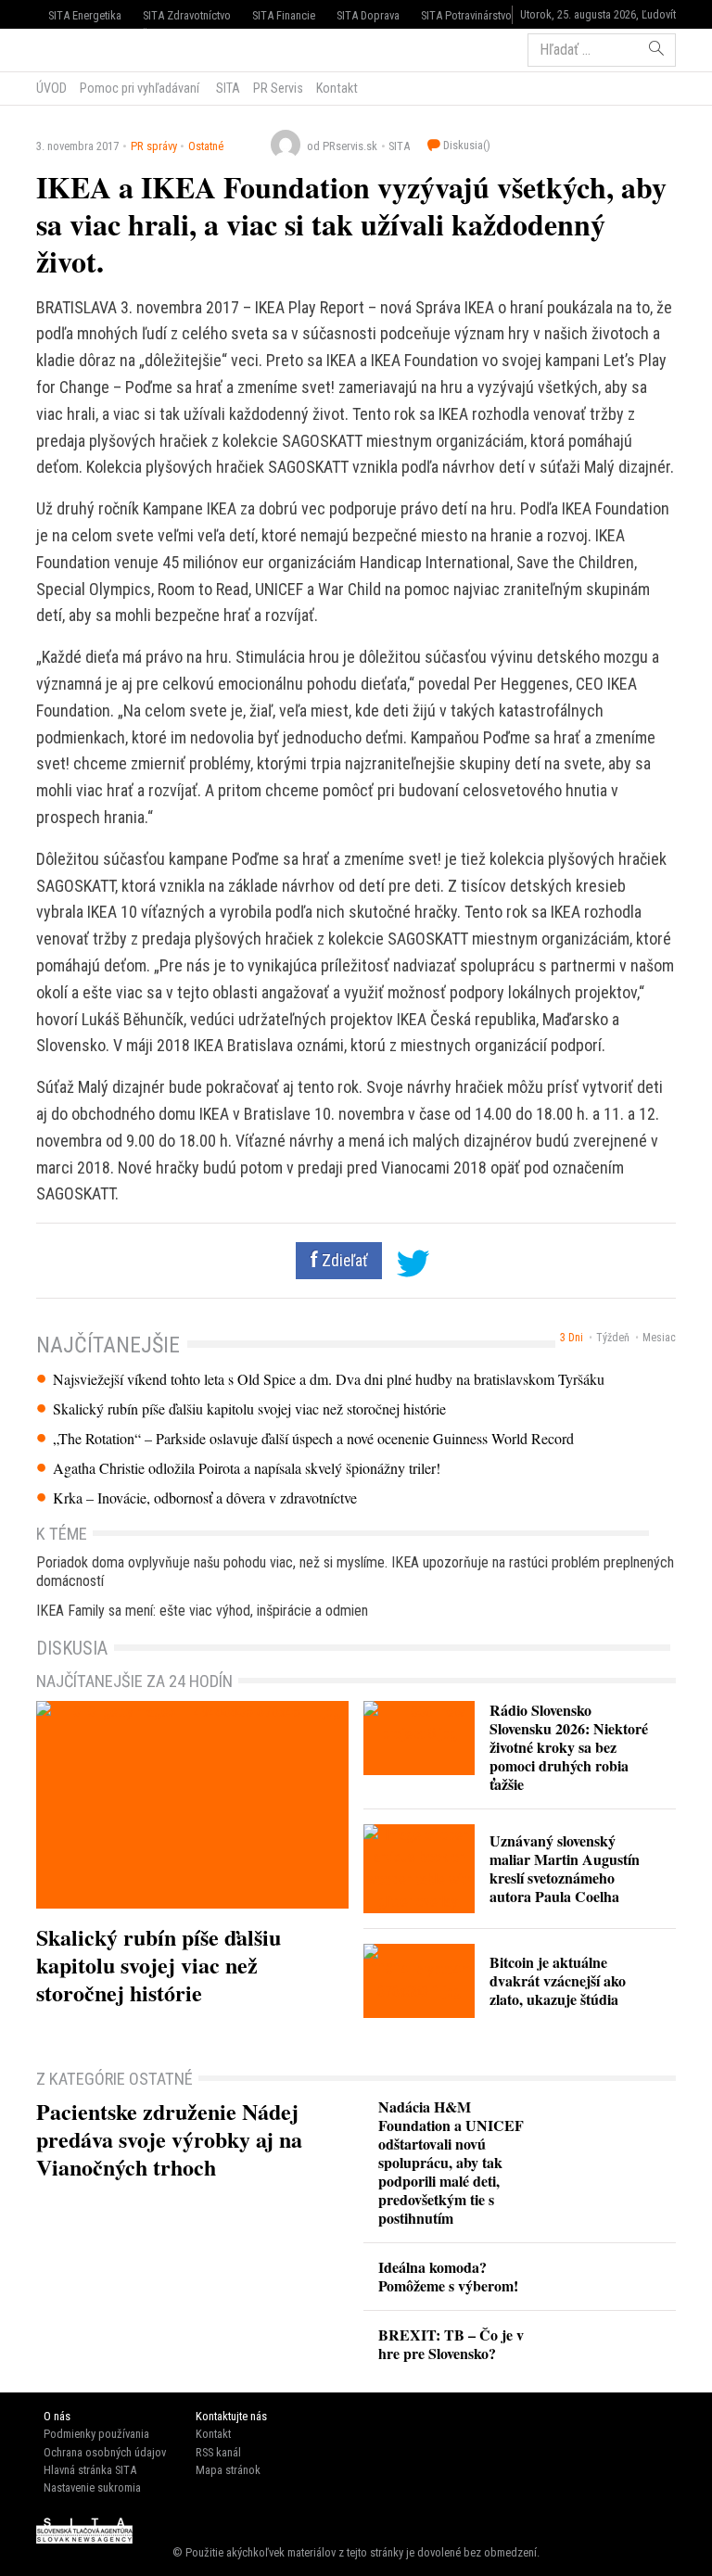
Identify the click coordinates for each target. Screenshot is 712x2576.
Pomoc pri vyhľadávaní (140, 88)
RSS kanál (218, 2452)
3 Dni (572, 1338)
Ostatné (206, 146)
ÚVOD (51, 88)
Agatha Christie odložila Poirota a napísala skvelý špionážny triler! (247, 1468)
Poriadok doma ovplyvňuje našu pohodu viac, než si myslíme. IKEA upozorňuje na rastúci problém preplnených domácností (355, 1572)
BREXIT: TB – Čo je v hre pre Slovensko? (451, 2344)
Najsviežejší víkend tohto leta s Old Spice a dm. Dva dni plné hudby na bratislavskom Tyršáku (329, 1379)
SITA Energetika (85, 15)
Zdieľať (343, 1261)
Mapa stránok (228, 2470)
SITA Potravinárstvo (466, 15)
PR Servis (278, 88)
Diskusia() (465, 145)
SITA (227, 88)
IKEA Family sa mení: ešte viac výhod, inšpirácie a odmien (202, 1611)
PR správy (154, 146)
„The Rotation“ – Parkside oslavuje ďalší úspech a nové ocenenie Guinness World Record (313, 1439)
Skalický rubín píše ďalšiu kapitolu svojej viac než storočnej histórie (249, 1409)
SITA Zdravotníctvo (187, 15)
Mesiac (659, 1338)
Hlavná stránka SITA (90, 2470)
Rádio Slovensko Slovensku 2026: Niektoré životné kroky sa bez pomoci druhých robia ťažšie (569, 1747)
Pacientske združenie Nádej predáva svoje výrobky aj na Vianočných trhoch (169, 2139)
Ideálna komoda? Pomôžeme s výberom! (448, 2276)
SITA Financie (284, 15)
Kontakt (337, 88)
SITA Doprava (368, 15)
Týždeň (613, 1338)
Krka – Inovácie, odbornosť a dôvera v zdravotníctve (205, 1498)
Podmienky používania (96, 2434)
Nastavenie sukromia (92, 2487)
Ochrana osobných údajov (105, 2452)
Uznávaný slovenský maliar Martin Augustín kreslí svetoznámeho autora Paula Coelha (565, 1868)
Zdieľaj (92, 48)
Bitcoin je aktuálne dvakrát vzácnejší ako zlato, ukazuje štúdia (558, 1980)
